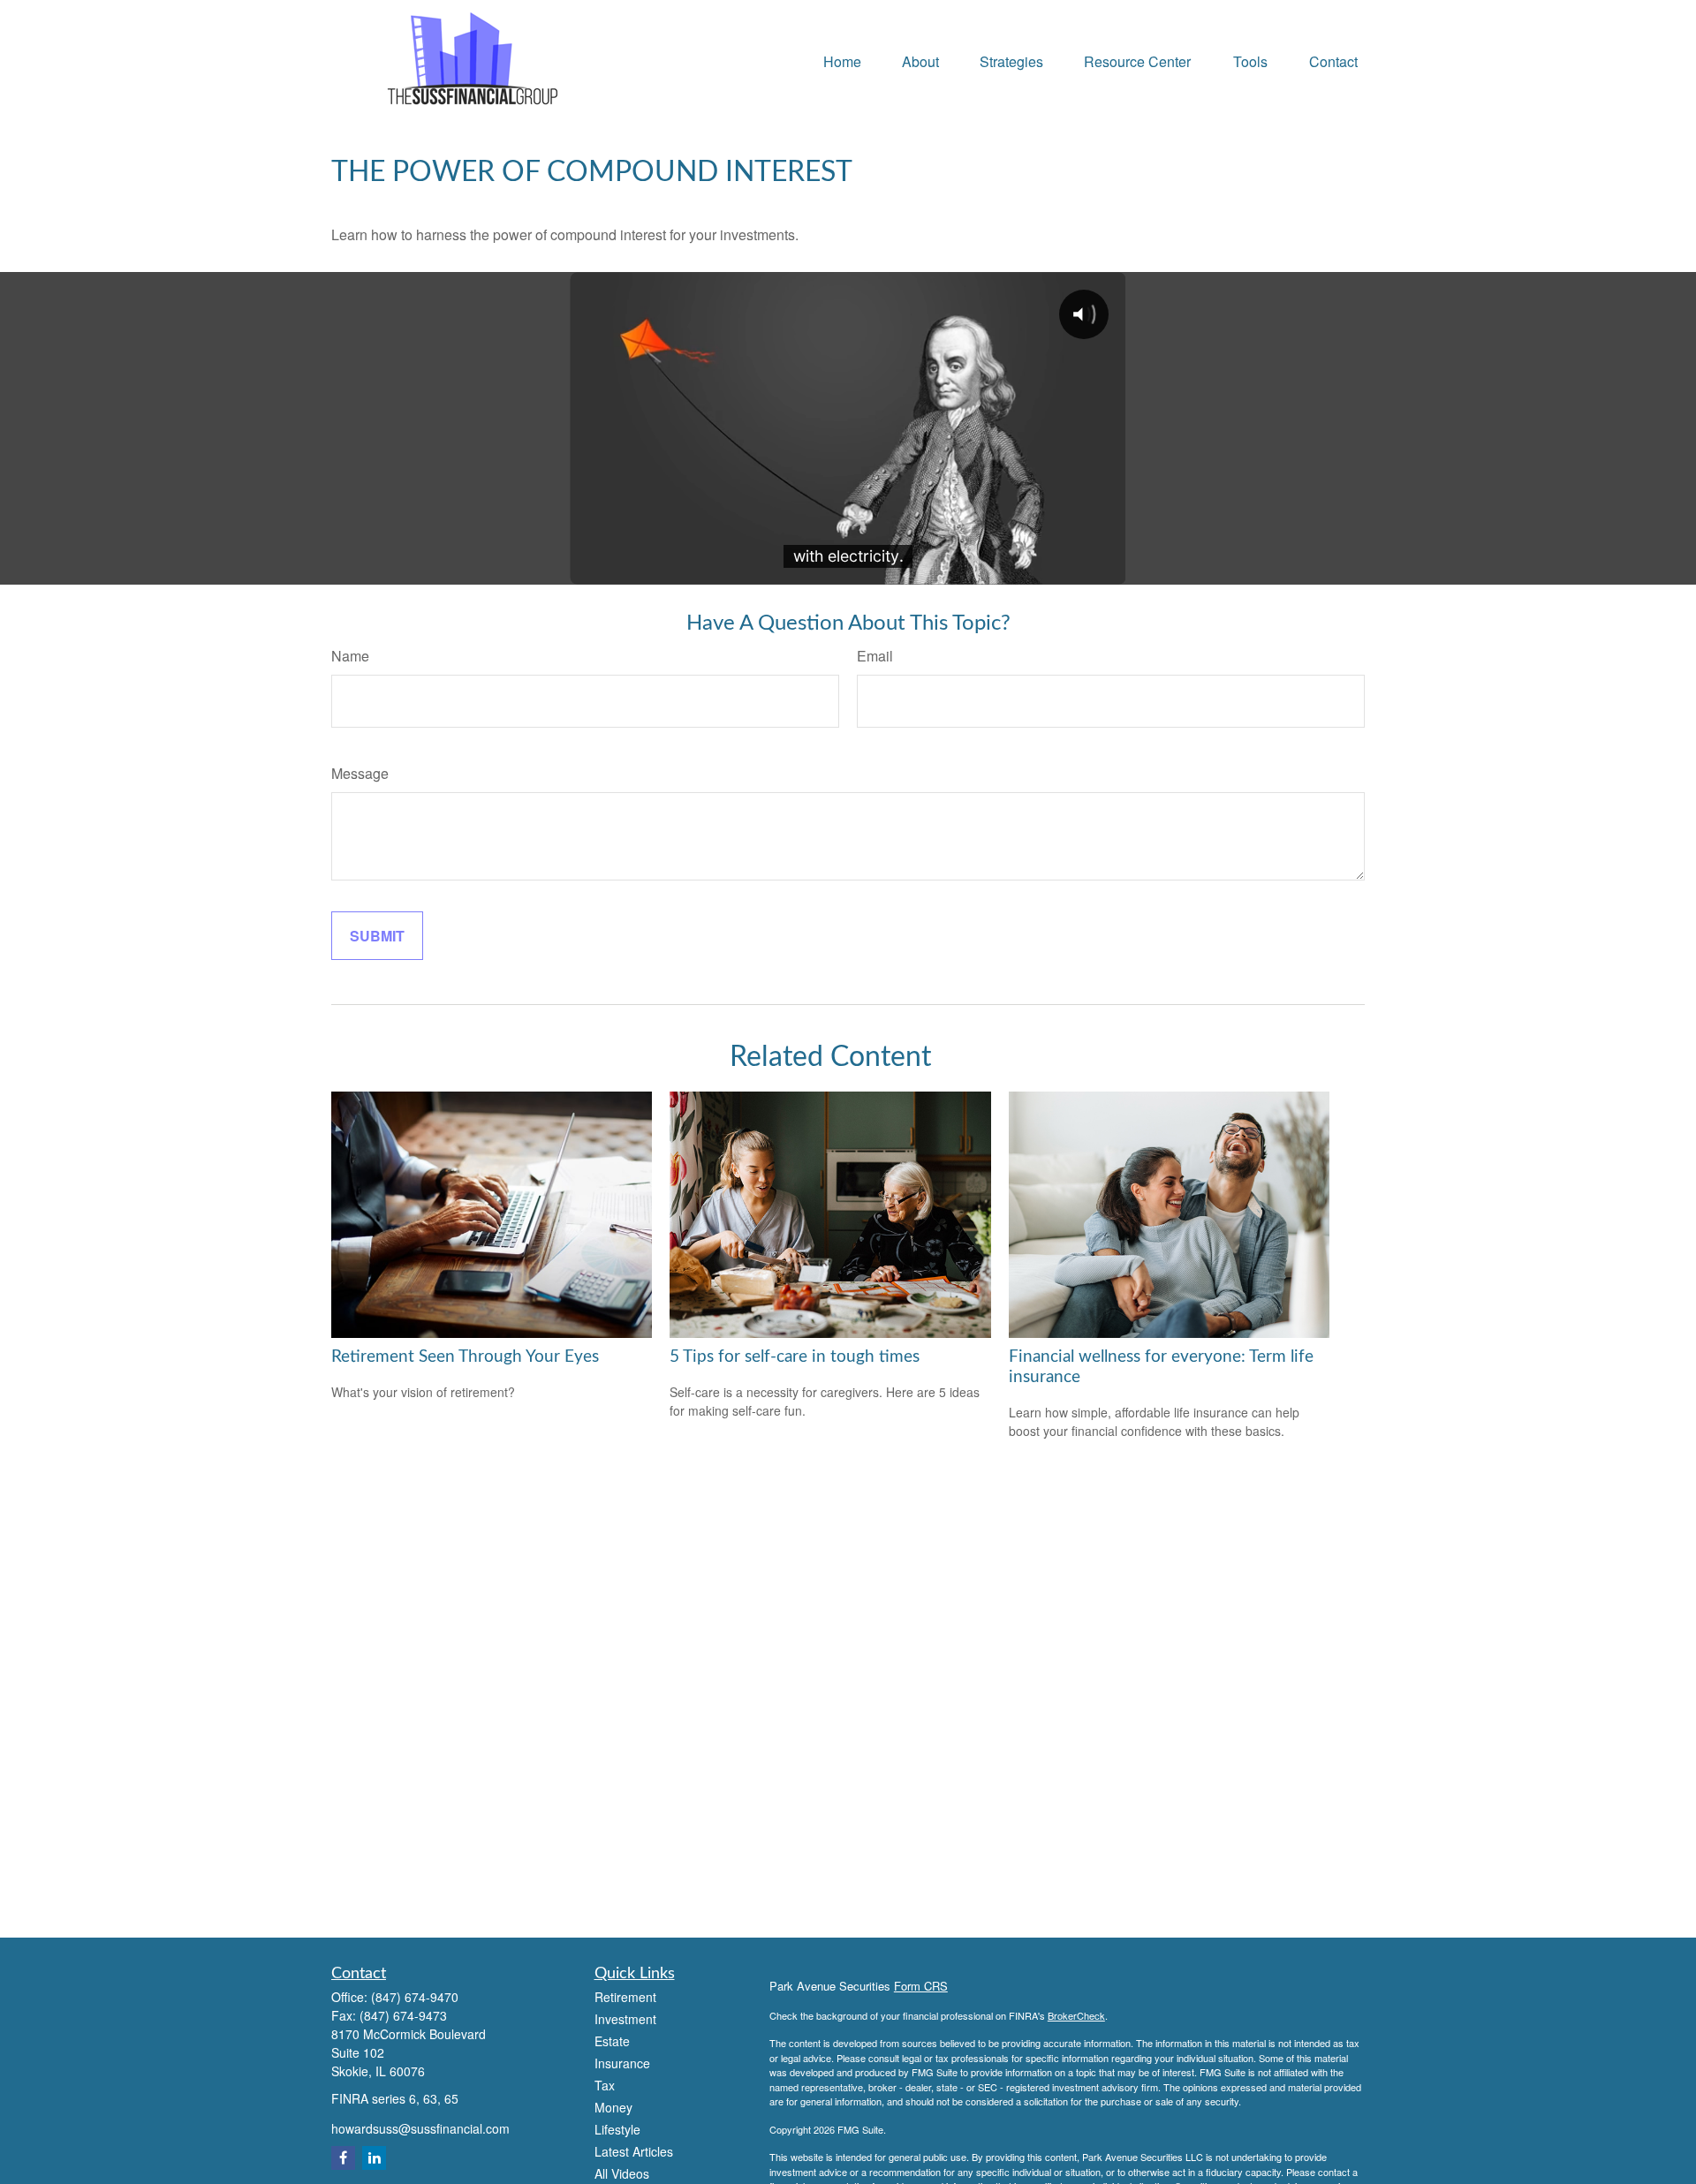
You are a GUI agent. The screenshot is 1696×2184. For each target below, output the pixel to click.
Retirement (625, 1997)
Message (360, 773)
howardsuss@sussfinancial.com (420, 2128)
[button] (842, 60)
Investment (625, 2019)
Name (350, 656)
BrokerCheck (1076, 2015)
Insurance (622, 2063)
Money (613, 2107)
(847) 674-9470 (415, 1997)
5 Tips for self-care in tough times (795, 1357)
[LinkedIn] (374, 2158)
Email (875, 656)
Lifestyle (617, 2129)
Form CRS (921, 1986)
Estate (612, 2041)
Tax (605, 2085)
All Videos (622, 2173)
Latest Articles (634, 2151)
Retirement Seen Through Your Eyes (465, 1357)
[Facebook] (343, 2158)
